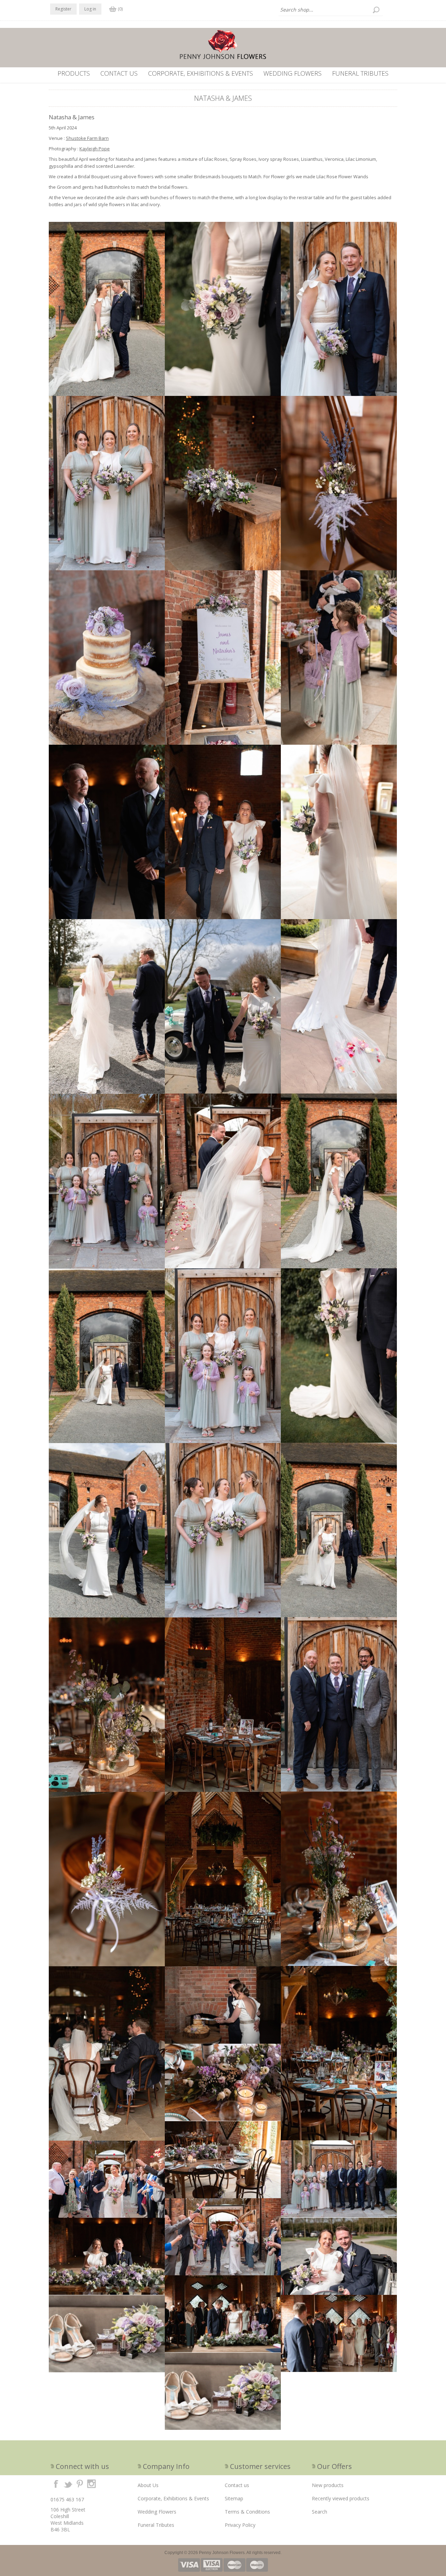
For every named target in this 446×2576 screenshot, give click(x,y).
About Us (148, 2485)
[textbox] (331, 10)
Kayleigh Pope (95, 149)
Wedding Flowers (293, 73)
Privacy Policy (240, 2525)
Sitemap (234, 2498)
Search (320, 2512)
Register (63, 9)
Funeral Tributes (360, 73)
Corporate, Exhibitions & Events (201, 73)
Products (74, 73)
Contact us (119, 73)
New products (328, 2485)
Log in (90, 9)
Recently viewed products (341, 2498)
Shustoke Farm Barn (87, 138)
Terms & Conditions (247, 2512)
